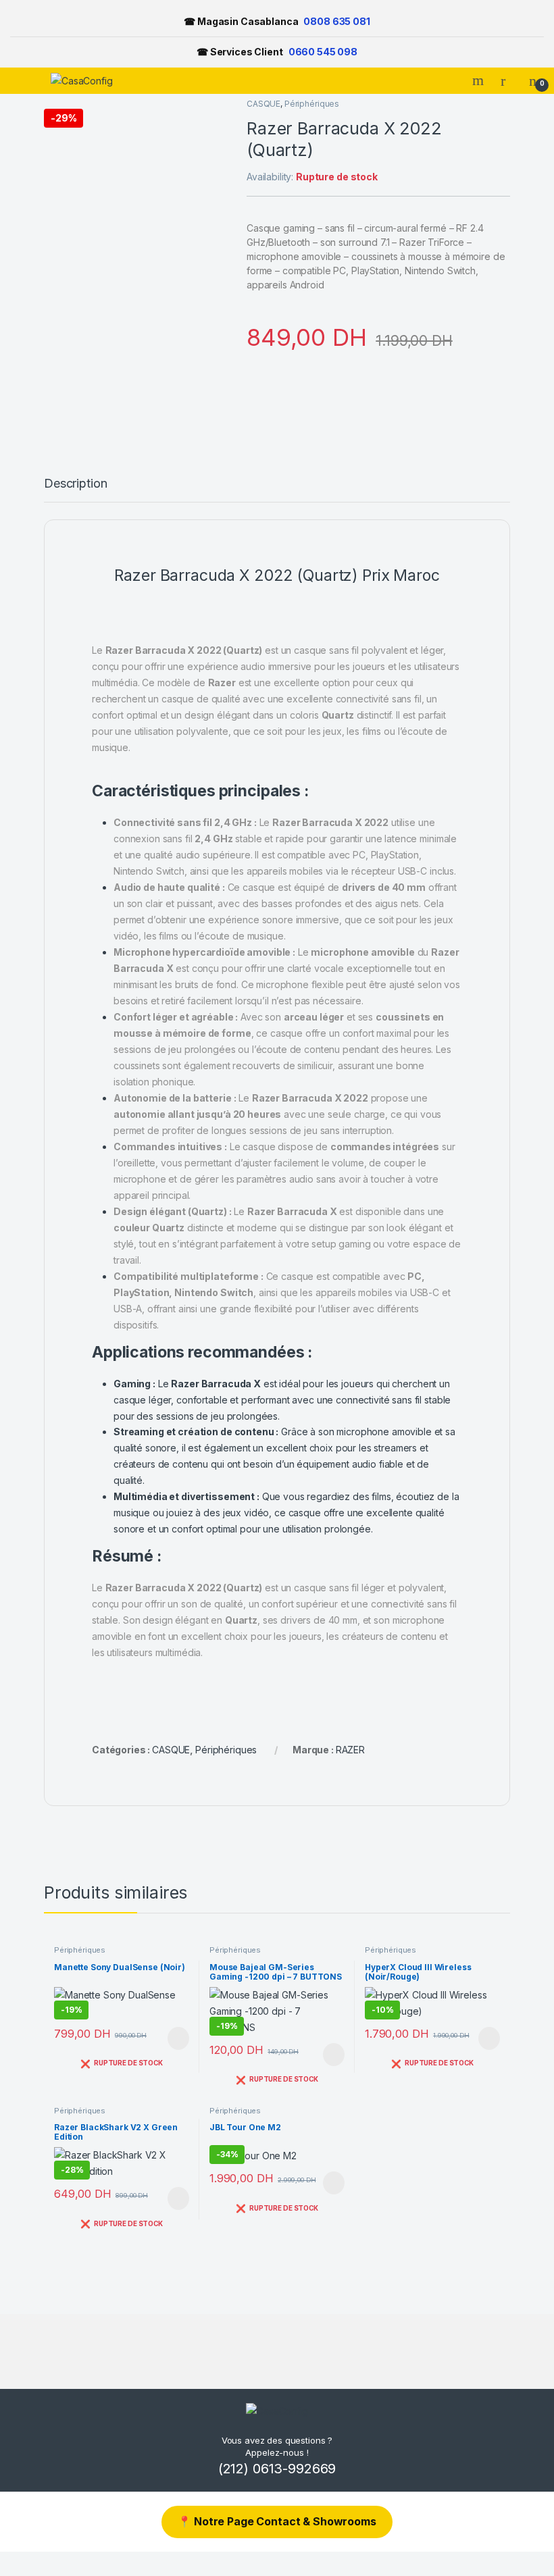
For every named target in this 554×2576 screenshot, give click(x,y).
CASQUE (263, 104)
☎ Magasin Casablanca (277, 21)
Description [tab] (75, 484)
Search (480, 80)
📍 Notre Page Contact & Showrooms (277, 2521)
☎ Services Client (277, 52)
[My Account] (508, 80)
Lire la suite (178, 2038)
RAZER (350, 1750)
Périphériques (312, 104)
